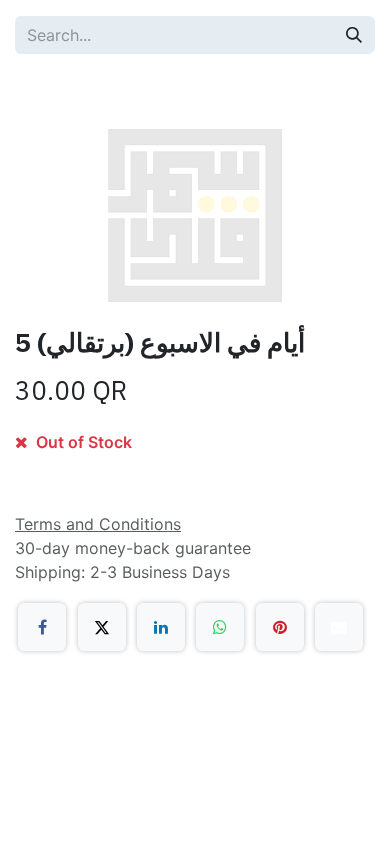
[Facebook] (42, 627)
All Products (81, 90)
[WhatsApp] (220, 627)
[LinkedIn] (161, 627)
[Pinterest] (280, 627)
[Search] (354, 35)
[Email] (339, 627)
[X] (102, 627)
